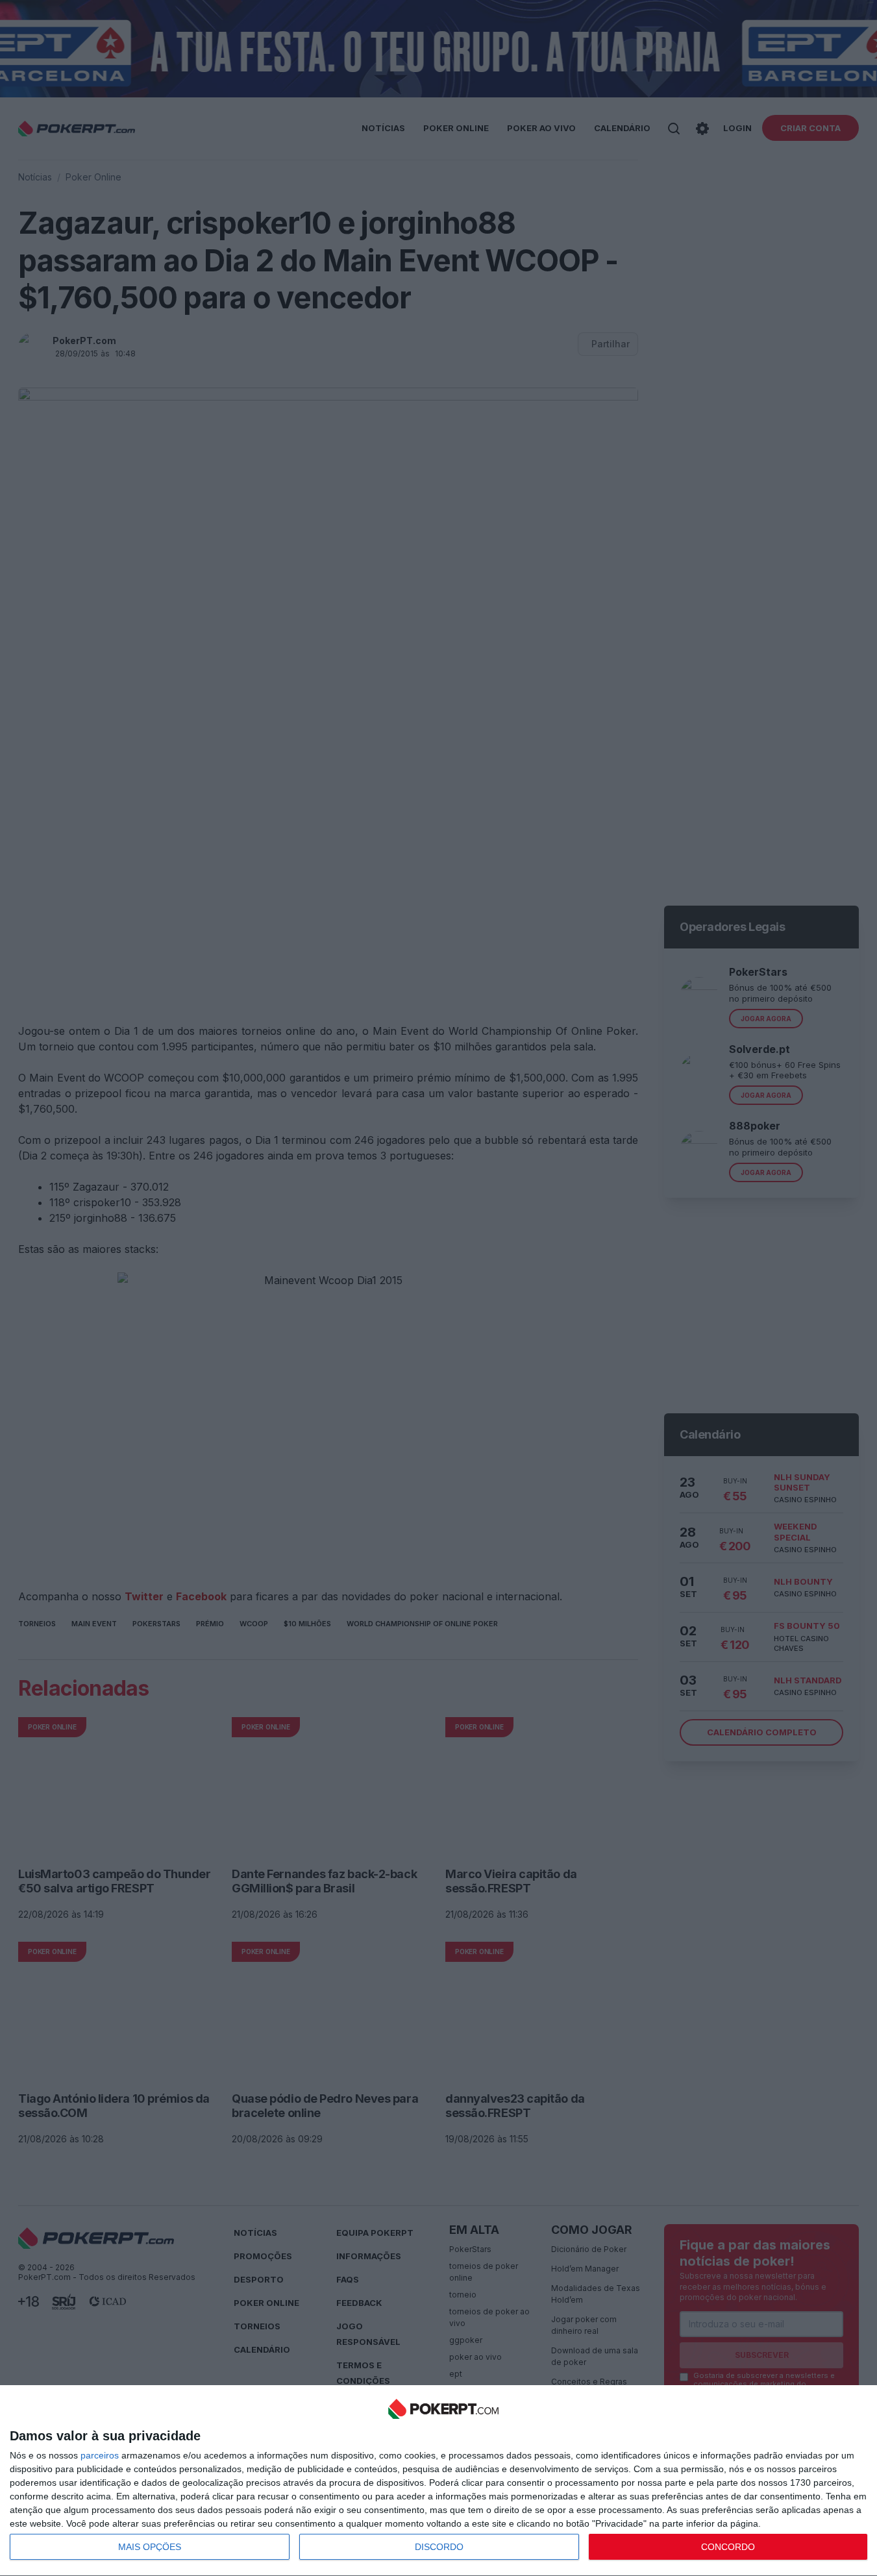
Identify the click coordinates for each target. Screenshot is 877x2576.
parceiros (100, 2455)
